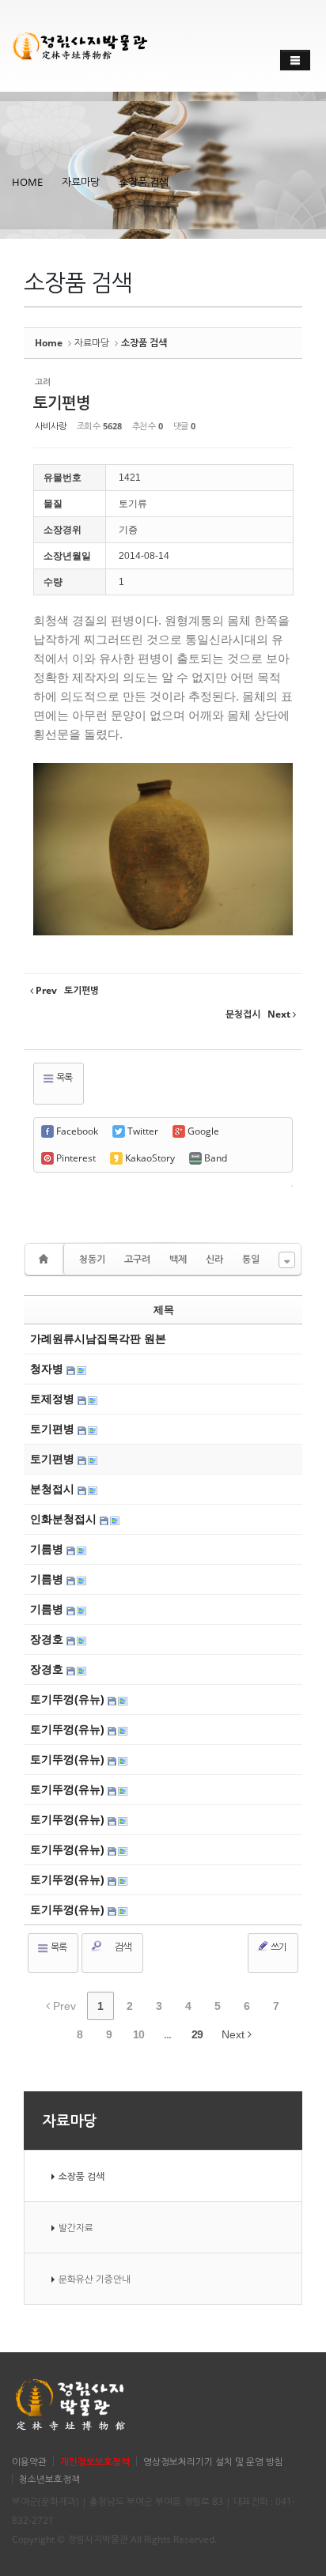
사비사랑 (51, 426)
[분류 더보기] (287, 1260)
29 (197, 2034)
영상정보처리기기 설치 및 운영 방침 (213, 2461)
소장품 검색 (144, 182)
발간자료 (76, 2227)
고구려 (137, 1259)
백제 (178, 1259)
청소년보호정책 (49, 2479)
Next (235, 2034)
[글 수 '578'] (46, 1259)
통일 (251, 1259)
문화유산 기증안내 (95, 2279)
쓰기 (278, 1947)
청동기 (92, 1259)
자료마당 (81, 182)
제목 (164, 1310)
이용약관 (29, 2461)
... (167, 2034)
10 (138, 2034)
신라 (214, 1259)
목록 (63, 1077)
